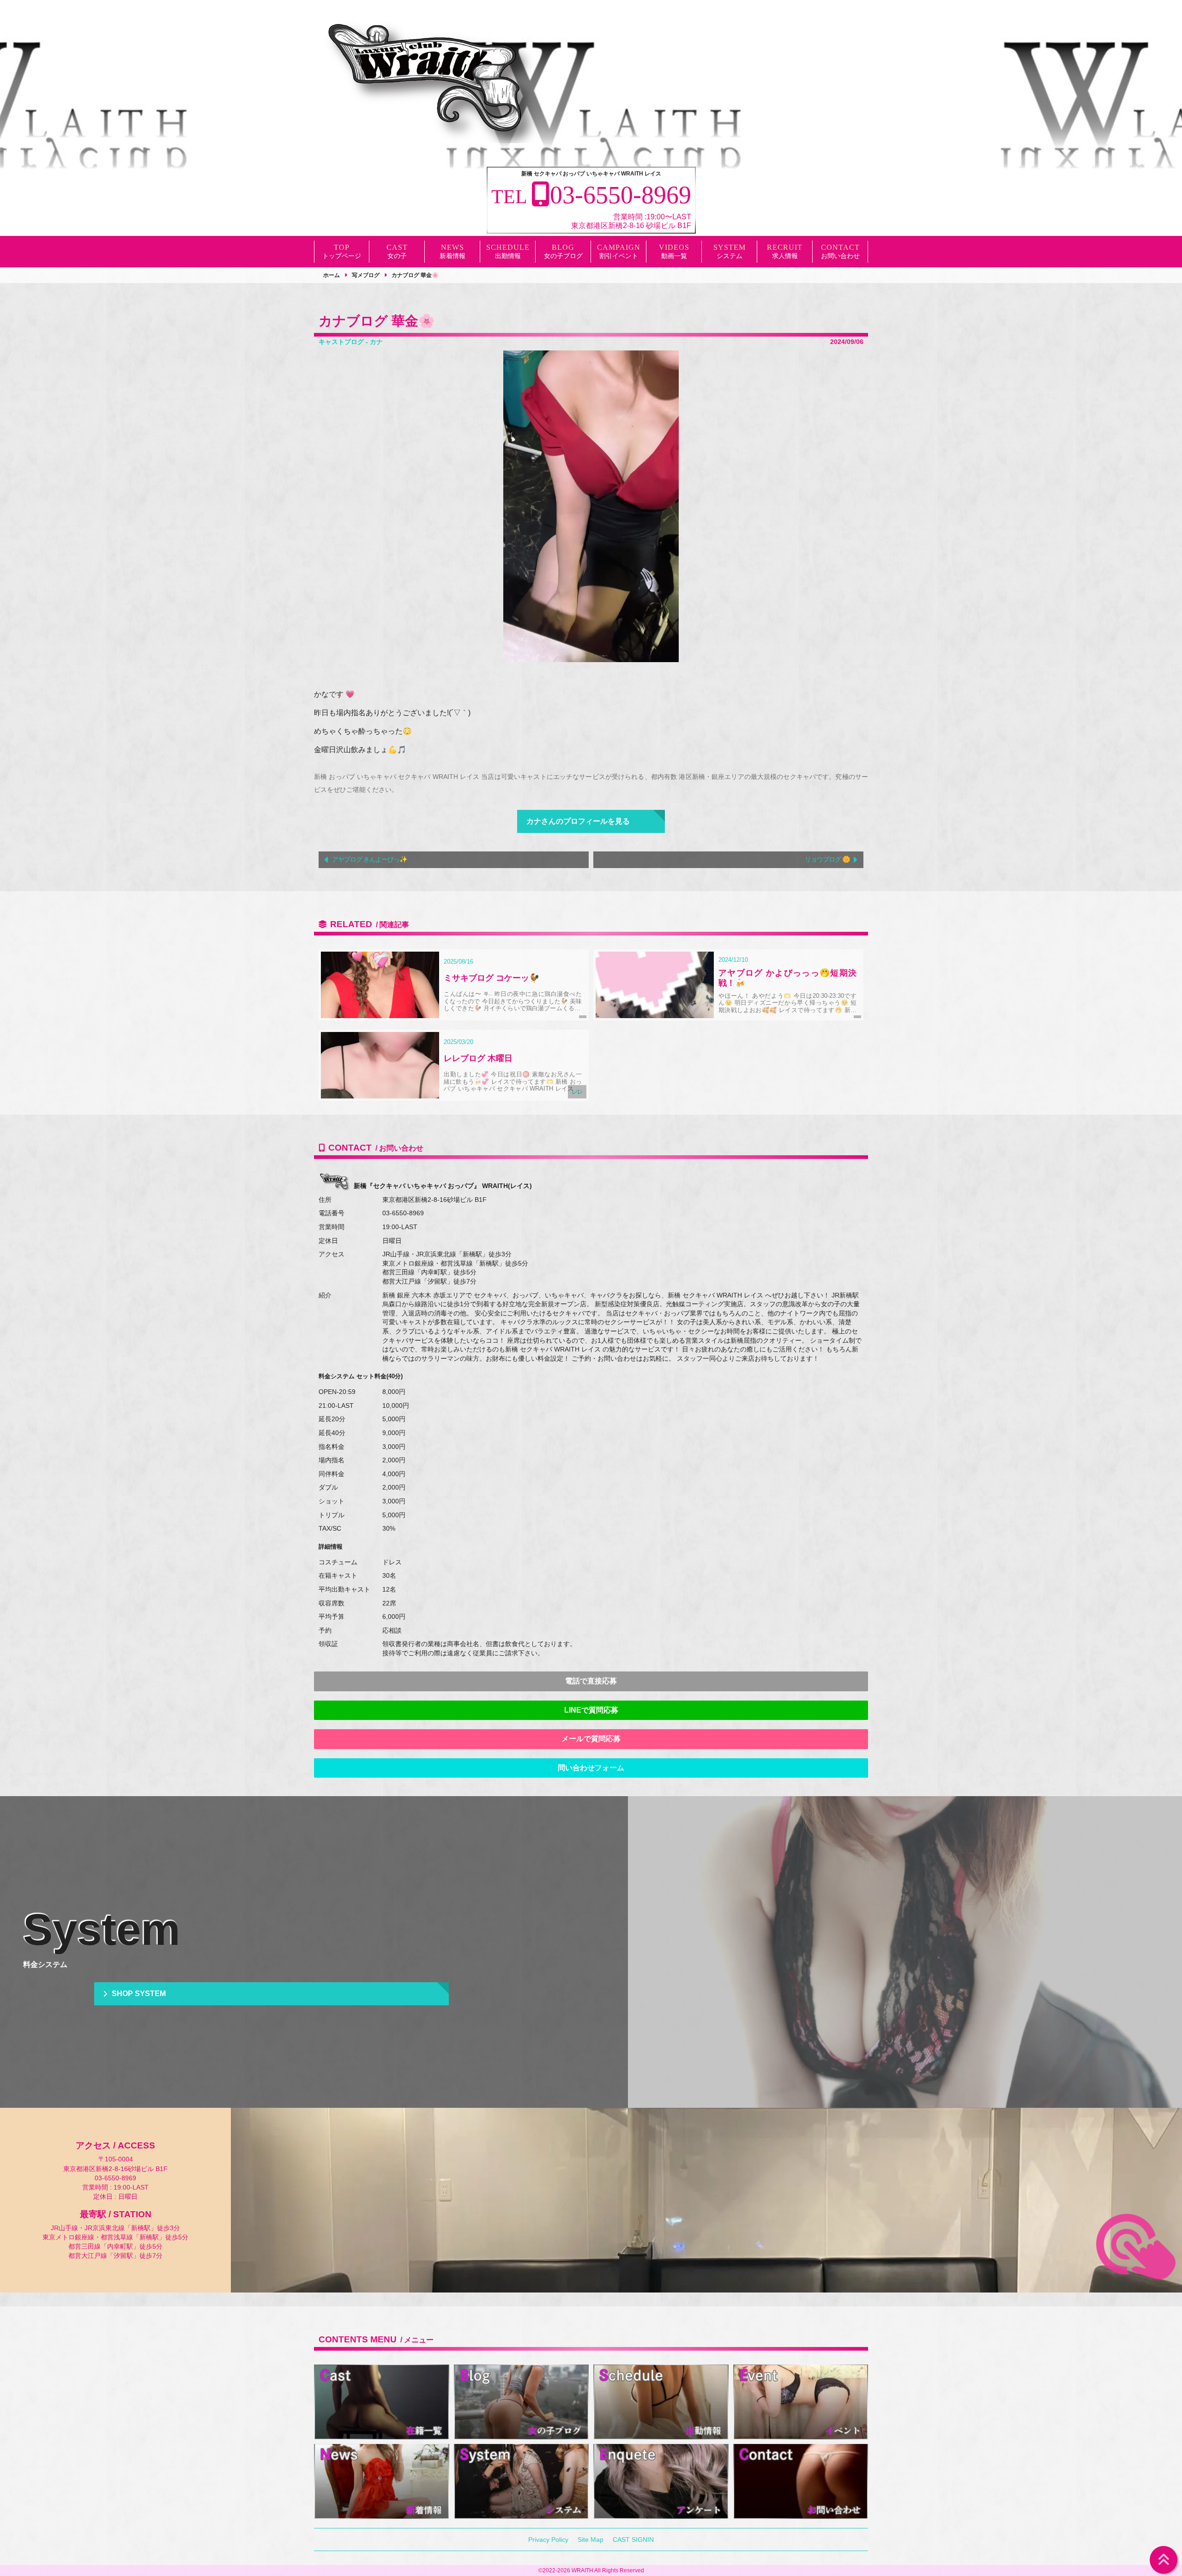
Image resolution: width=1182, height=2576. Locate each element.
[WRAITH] (429, 81)
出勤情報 (508, 256)
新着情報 (452, 256)
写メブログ (366, 275)
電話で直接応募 (591, 1681)
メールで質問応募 (591, 1739)
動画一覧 (674, 256)
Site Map (591, 2540)
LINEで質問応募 (591, 1710)
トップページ (342, 256)
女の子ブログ (563, 256)
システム (730, 256)
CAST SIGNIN (633, 2540)
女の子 (397, 256)
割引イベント (619, 256)
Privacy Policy (548, 2540)
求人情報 (785, 256)
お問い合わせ (840, 256)
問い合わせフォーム (591, 1768)
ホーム (332, 275)
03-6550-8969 (403, 1213)
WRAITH (582, 2570)
